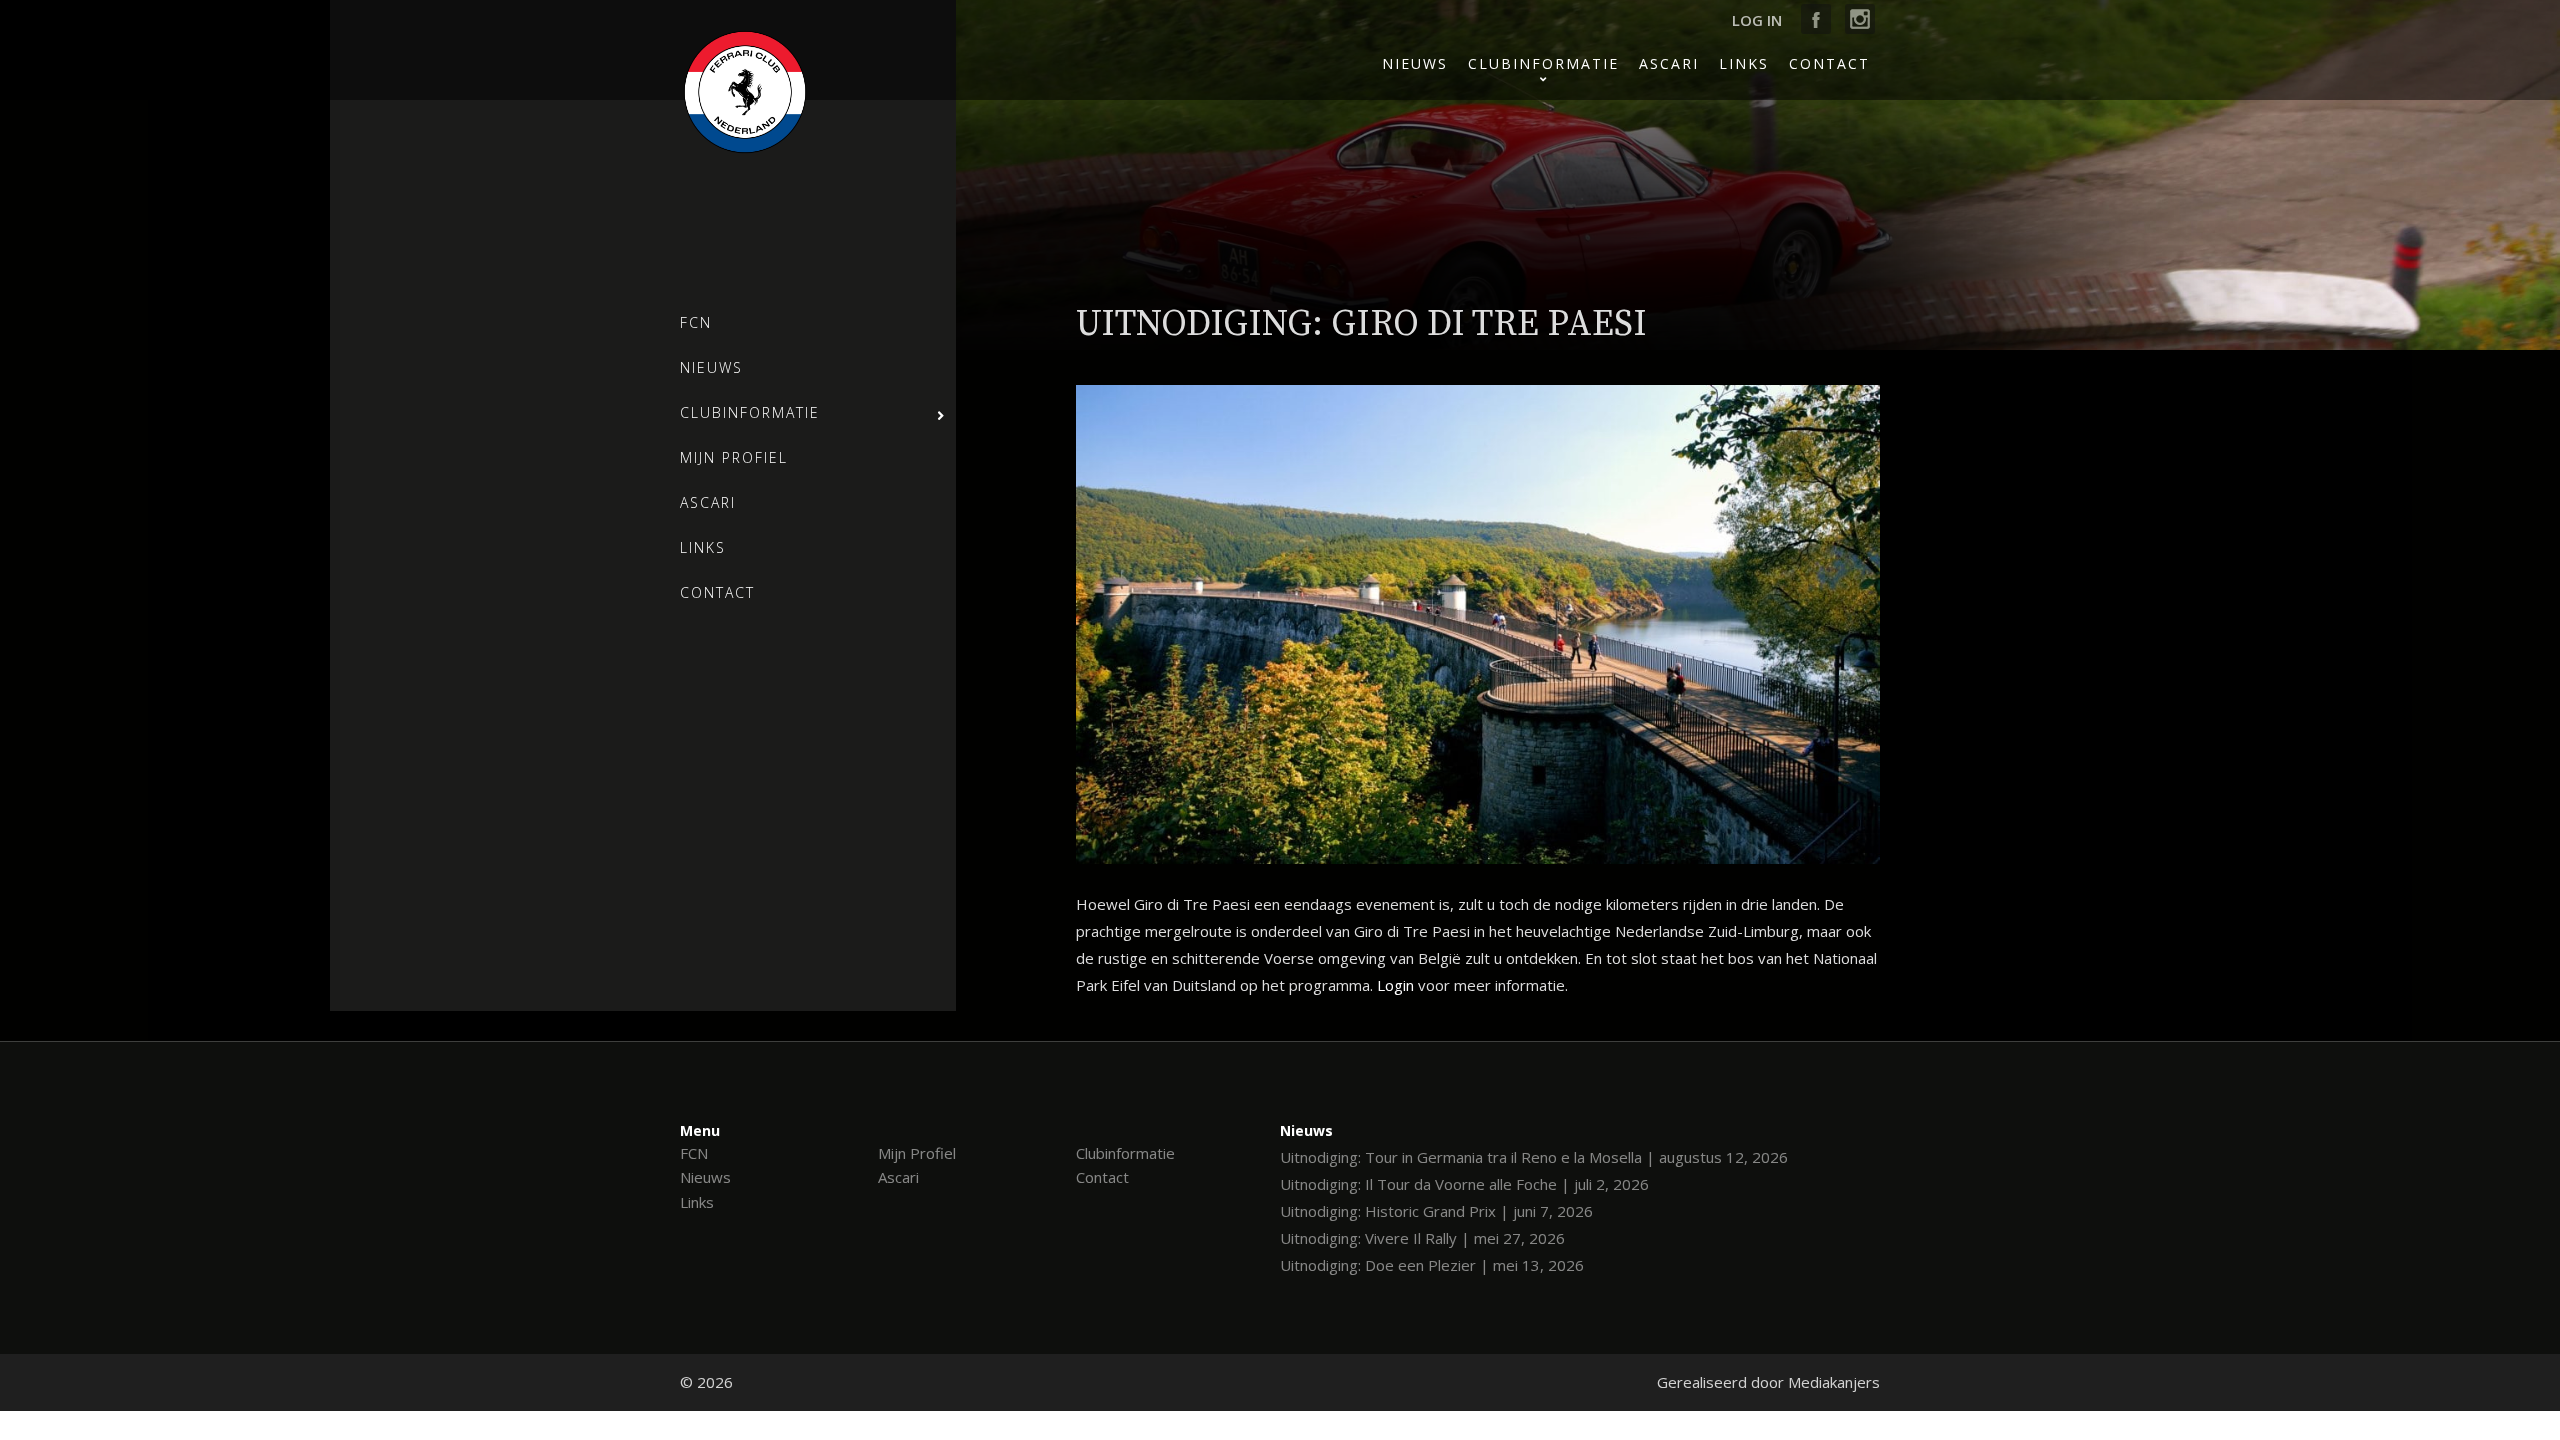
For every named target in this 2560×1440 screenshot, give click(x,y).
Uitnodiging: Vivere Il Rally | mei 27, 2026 (1422, 1238)
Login (1395, 985)
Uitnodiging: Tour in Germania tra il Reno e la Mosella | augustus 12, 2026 (1534, 1157)
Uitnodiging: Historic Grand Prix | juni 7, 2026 (1436, 1211)
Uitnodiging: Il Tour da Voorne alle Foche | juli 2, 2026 (1464, 1184)
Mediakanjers (1834, 1382)
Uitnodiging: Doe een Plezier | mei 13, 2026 (1432, 1265)
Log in (1757, 20)
